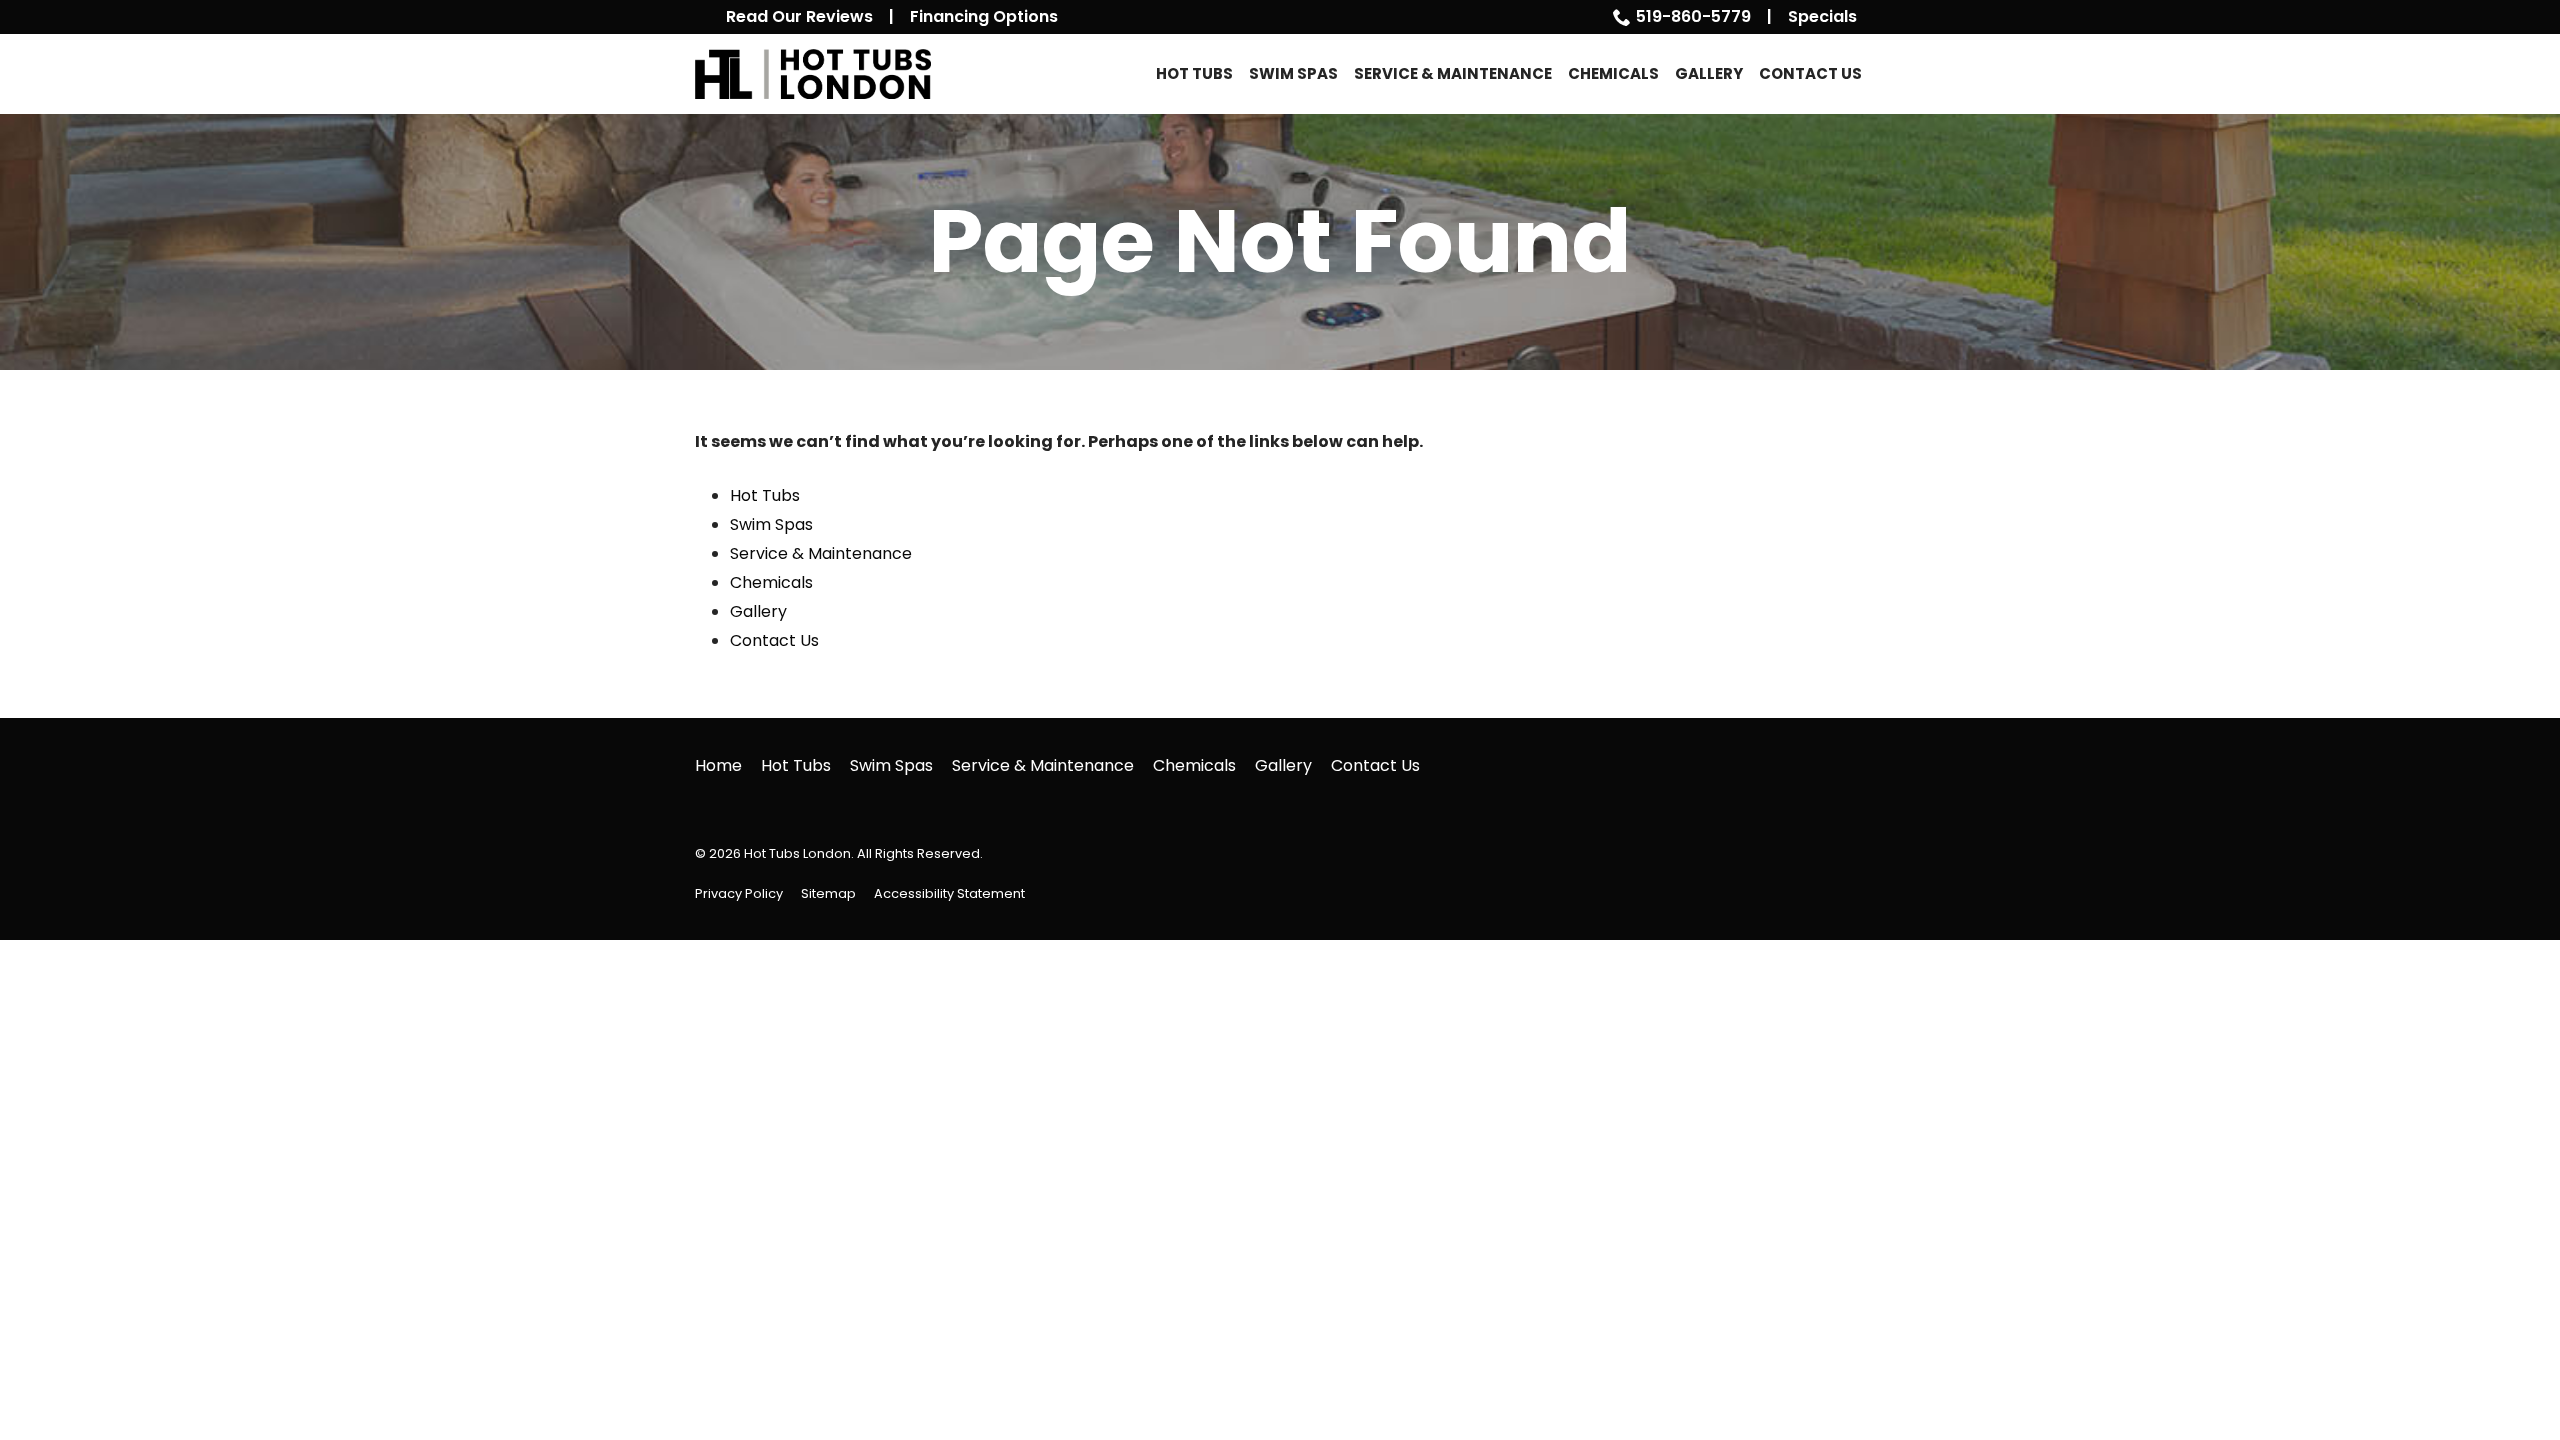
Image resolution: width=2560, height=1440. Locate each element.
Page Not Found (1280, 242)
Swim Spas (1293, 73)
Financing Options (984, 16)
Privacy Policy (739, 893)
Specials (1822, 16)
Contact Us (1810, 73)
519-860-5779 (1693, 16)
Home (718, 765)
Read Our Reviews (799, 16)
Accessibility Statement (949, 893)
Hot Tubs (1194, 73)
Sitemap (828, 893)
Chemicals (1613, 73)
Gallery (1709, 73)
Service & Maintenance (1453, 73)
